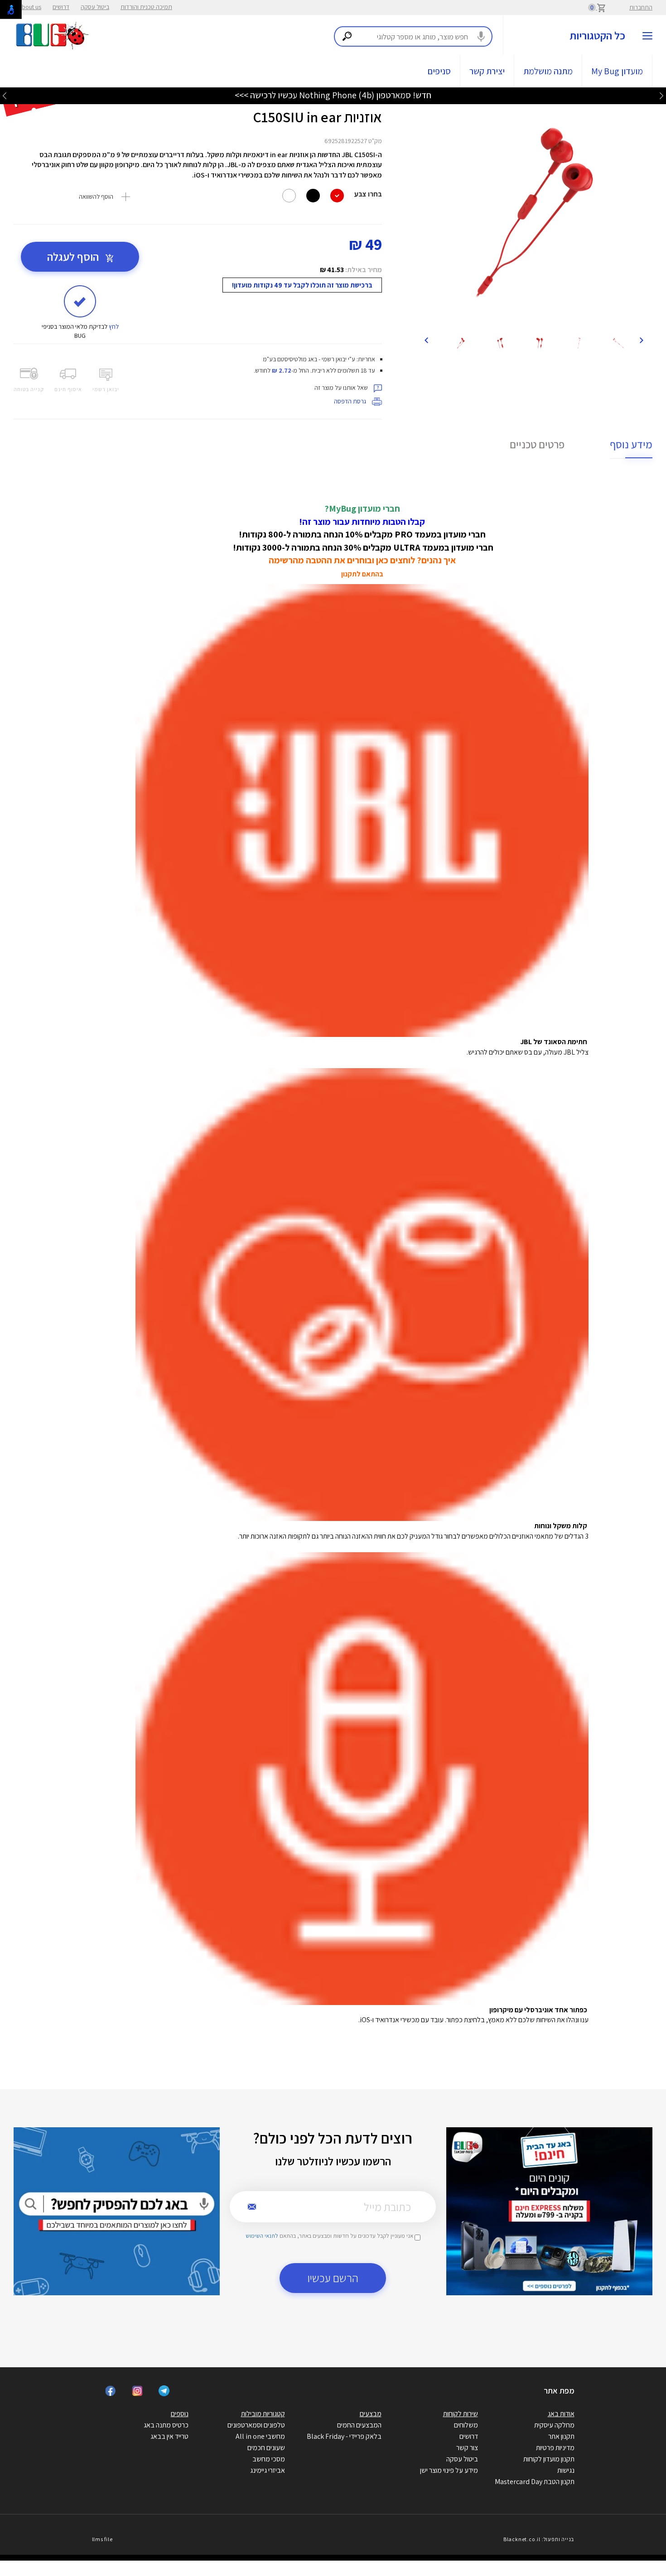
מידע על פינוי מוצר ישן (449, 2470)
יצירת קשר (487, 71)
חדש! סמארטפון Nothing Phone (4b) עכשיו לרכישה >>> (333, 95)
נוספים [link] (180, 2414)
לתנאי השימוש (262, 2236)
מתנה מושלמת (548, 71)
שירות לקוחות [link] (461, 2414)
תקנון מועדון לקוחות (549, 2459)
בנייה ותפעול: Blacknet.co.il (539, 2539)
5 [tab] (545, 318)
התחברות (641, 7)
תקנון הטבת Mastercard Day (535, 2482)
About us (30, 7)
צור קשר (467, 2448)
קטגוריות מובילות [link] (263, 2414)
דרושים (61, 7)
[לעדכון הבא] (5, 95)
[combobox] (413, 36)
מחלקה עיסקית (554, 2425)
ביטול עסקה (95, 7)
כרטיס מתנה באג (166, 2425)
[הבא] (426, 340)
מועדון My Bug (617, 71)
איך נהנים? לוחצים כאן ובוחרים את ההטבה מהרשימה (362, 560)
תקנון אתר (561, 2436)
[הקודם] (641, 340)
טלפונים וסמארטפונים (256, 2425)
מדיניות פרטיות (555, 2448)
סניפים (439, 71)
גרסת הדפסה (351, 401)
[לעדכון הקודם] (661, 95)
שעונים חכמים (266, 2448)
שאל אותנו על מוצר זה (342, 388)
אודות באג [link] (561, 2414)
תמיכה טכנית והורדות (146, 7)
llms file (102, 2539)
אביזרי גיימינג (268, 2470)
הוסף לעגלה (74, 257)
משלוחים (466, 2425)
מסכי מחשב (269, 2459)
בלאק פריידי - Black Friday (344, 2436)
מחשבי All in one (260, 2436)
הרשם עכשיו (333, 2278)
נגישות (566, 2470)
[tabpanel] (534, 213)
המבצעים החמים (359, 2425)
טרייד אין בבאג (169, 2436)
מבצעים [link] (371, 2414)
